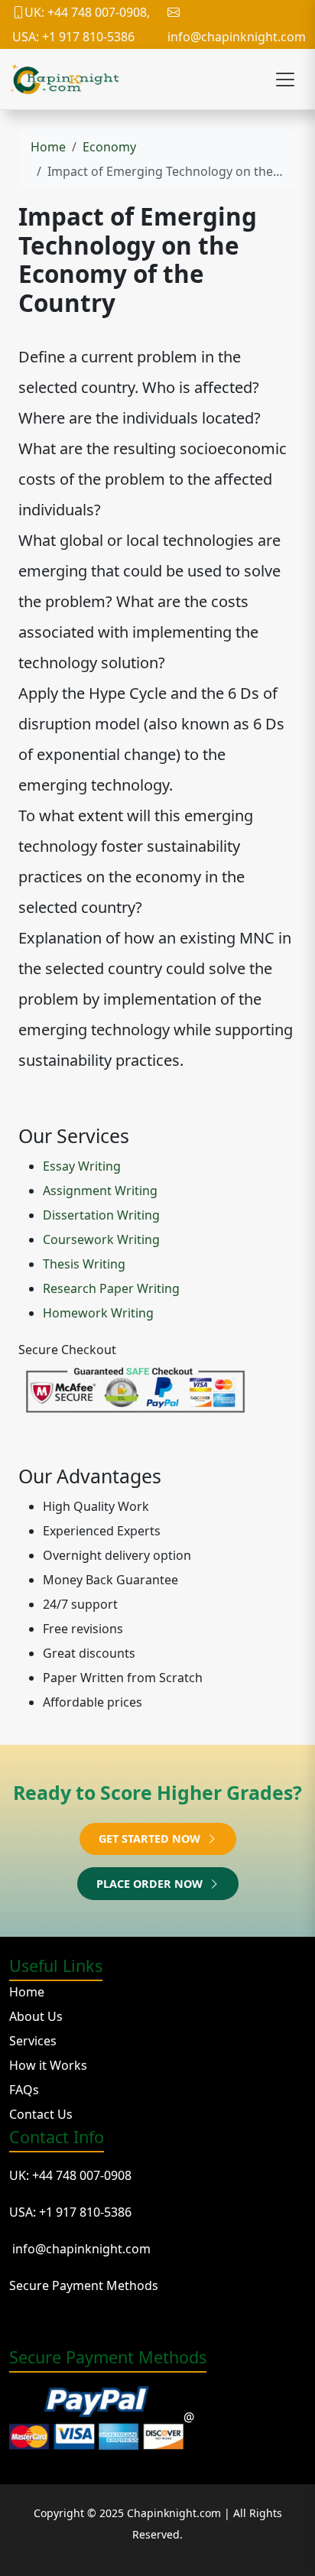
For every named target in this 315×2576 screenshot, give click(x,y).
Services (33, 2041)
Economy (109, 147)
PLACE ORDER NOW (151, 1884)
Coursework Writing (101, 1239)
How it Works (48, 2065)
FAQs (24, 2090)
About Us (36, 2016)
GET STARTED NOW (151, 1839)
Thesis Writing (84, 1264)
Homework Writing (98, 1313)
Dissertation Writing (101, 1215)
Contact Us (41, 2114)
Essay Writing (82, 1166)
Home (48, 147)
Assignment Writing (100, 1191)
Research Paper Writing (111, 1288)
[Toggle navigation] (285, 80)
